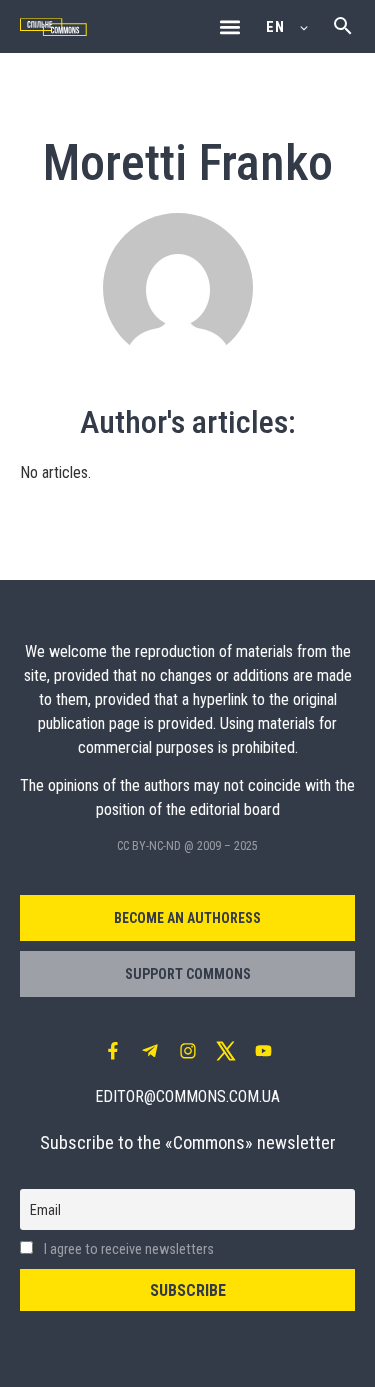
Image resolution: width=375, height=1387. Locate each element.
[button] (229, 26)
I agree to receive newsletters (127, 1249)
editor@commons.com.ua (187, 1096)
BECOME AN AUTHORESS (187, 918)
